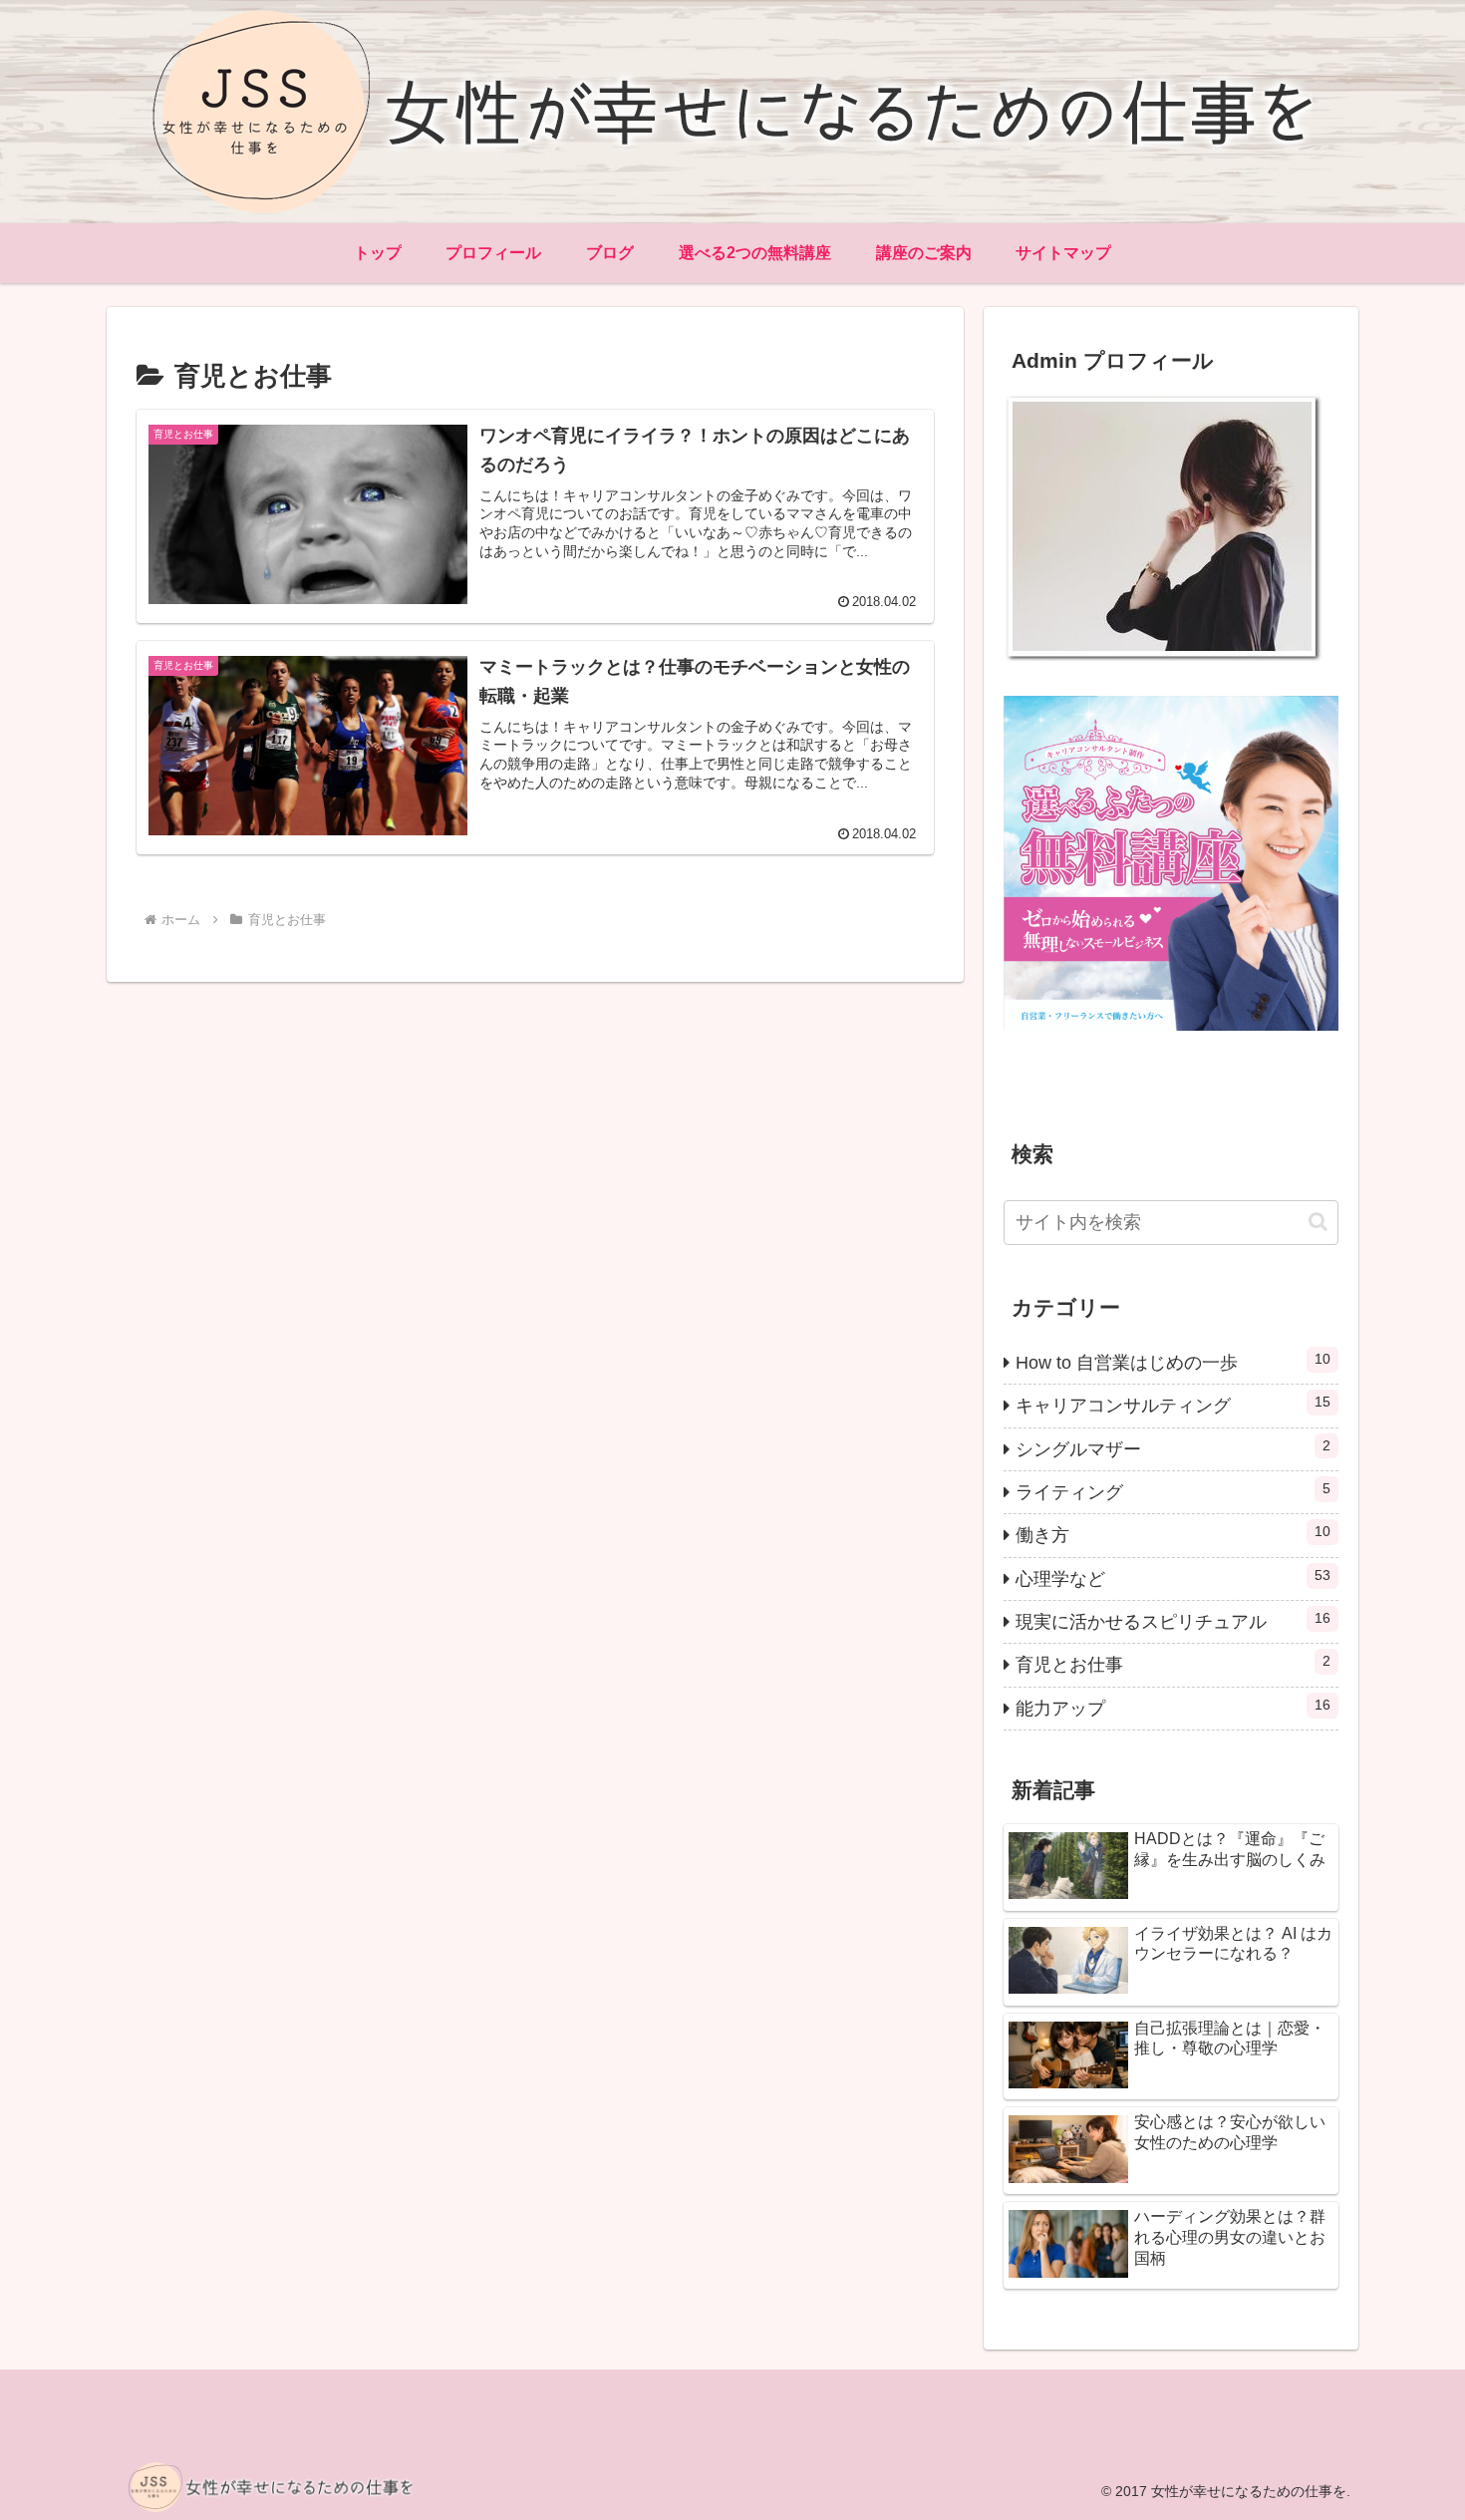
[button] (1318, 1222)
